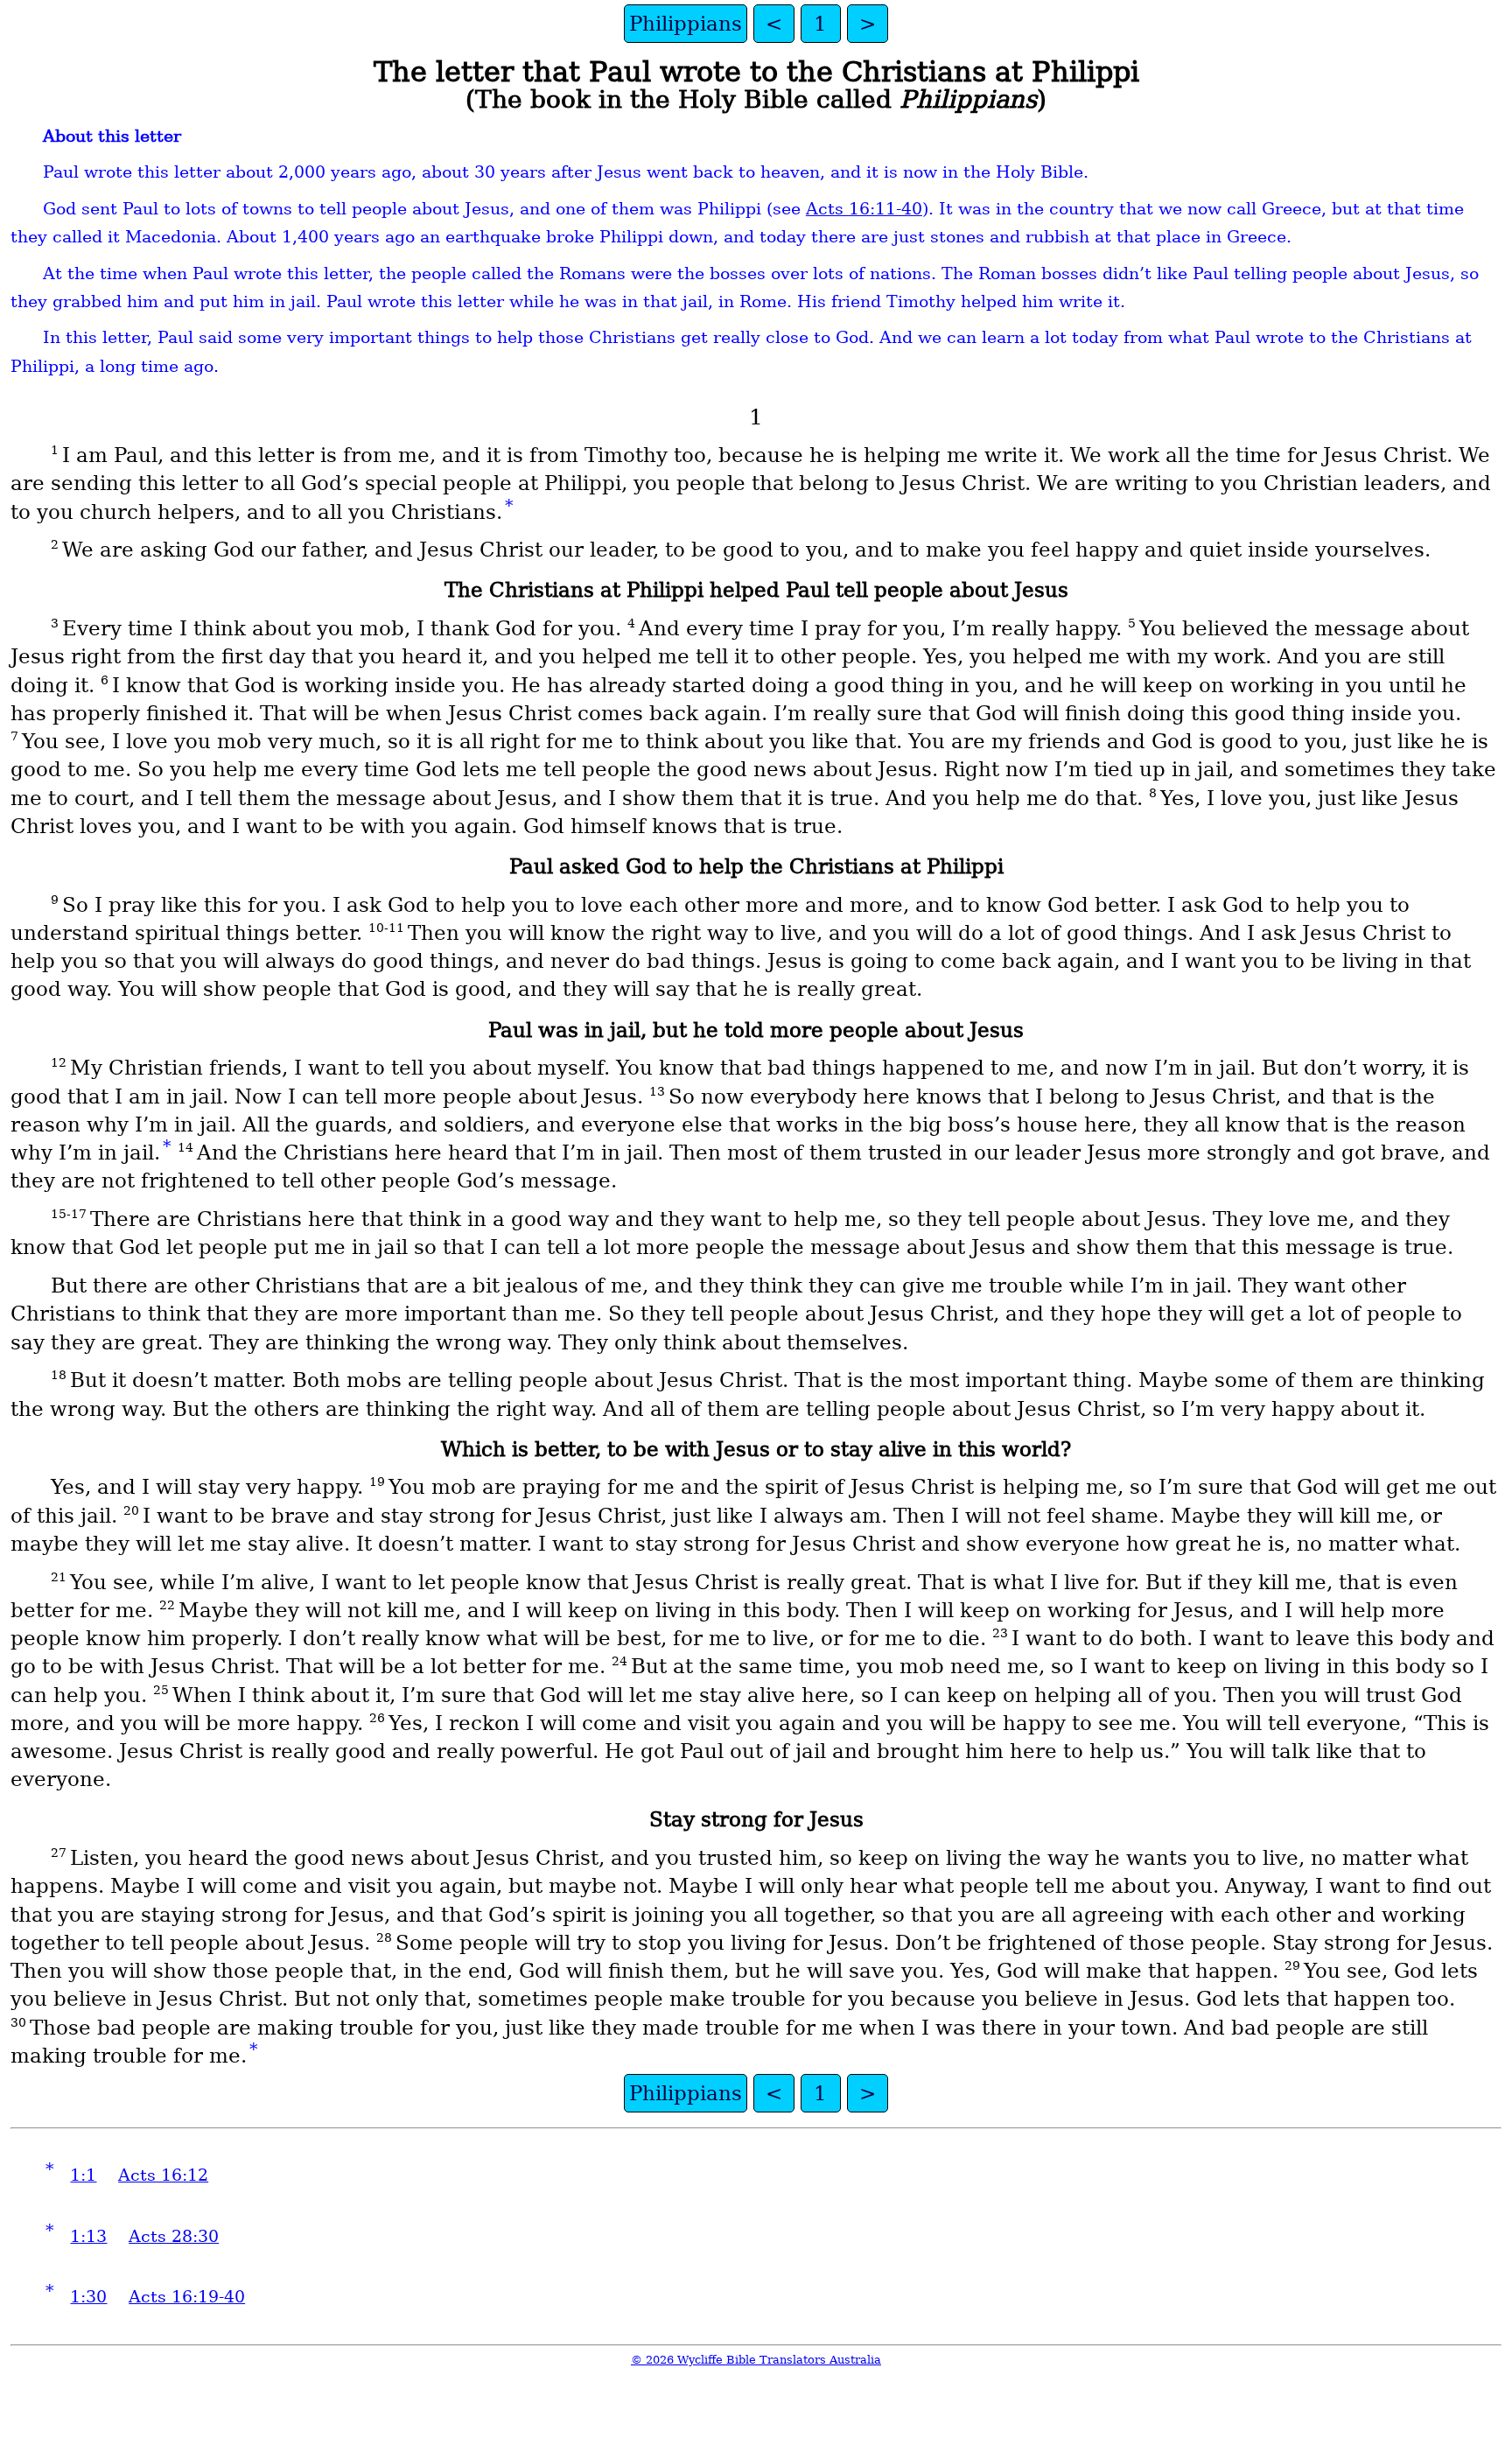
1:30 (88, 2297)
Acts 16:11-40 (864, 209)
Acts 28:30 (174, 2236)
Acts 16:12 (163, 2175)
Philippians (686, 24)
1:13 (88, 2236)
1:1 (83, 2175)
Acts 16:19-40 (187, 2297)
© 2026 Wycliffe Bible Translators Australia (756, 2360)
